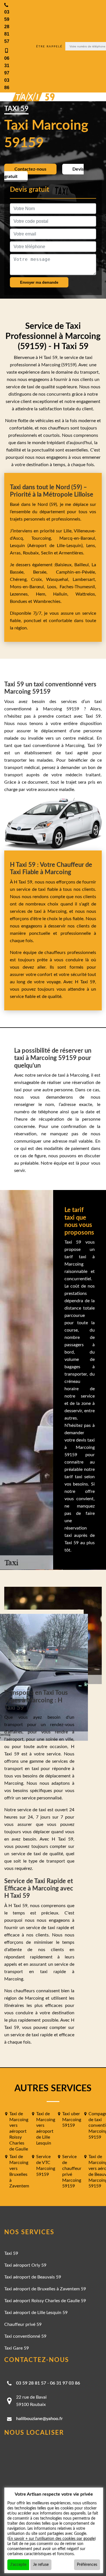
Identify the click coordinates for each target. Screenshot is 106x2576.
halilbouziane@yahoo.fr (39, 2419)
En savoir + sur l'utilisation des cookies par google (52, 2539)
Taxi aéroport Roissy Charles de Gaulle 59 (45, 2301)
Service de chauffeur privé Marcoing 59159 (72, 2171)
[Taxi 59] (28, 97)
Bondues (19, 601)
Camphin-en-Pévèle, (76, 572)
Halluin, (64, 594)
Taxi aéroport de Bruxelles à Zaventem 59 (45, 2289)
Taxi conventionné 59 (25, 2336)
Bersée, (45, 572)
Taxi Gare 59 (17, 2348)
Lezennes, (23, 594)
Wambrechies (46, 601)
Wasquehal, (59, 579)
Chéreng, (20, 579)
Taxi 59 (11, 2253)
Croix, (39, 579)
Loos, (53, 587)
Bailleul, (83, 565)
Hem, (45, 594)
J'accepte (18, 2565)
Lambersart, (84, 579)
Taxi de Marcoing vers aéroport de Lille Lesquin (46, 2128)
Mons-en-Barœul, (29, 587)
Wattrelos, (86, 594)
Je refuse (41, 2565)
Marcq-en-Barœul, (78, 538)
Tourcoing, (45, 538)
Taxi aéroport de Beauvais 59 (33, 2277)
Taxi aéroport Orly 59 (25, 2265)
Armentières (71, 553)
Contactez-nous (30, 169)
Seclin (47, 553)
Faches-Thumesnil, (78, 587)
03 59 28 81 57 (31, 2383)
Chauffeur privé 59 (23, 2324)
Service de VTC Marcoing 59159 (46, 2165)
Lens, (90, 546)
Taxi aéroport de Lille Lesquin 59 (36, 2313)
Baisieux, (65, 565)
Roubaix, (32, 553)
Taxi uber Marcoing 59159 (72, 2120)
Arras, (16, 553)
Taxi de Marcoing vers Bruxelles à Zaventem (19, 2171)
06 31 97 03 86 (65, 2383)
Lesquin (17, 546)
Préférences (87, 2565)
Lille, (68, 531)
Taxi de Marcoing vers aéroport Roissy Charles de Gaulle (19, 2131)
